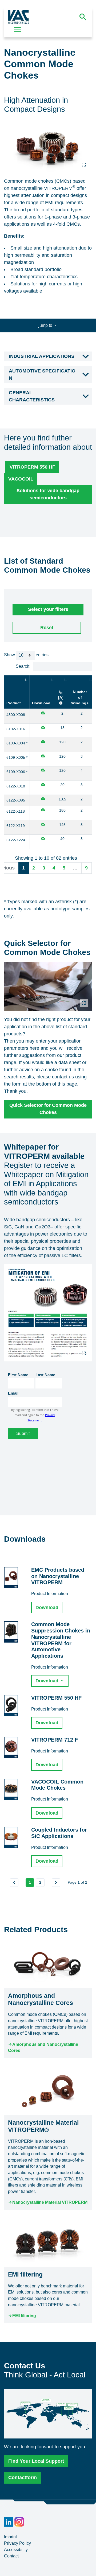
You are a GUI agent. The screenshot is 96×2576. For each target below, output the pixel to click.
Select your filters (48, 609)
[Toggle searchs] (83, 17)
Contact (11, 2556)
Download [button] (47, 1608)
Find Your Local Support (36, 2461)
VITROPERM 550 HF (32, 467)
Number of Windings (80, 697)
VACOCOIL (21, 479)
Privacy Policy (17, 2543)
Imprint (10, 2537)
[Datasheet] (43, 713)
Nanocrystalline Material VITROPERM (50, 2202)
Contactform (23, 2478)
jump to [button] (46, 325)
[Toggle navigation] (18, 29)
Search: (23, 666)
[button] (48, 357)
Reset (47, 628)
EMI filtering (24, 2316)
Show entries (26, 655)
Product (14, 703)
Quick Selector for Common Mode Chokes (48, 1109)
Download (41, 703)
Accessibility (16, 2550)
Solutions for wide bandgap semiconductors (48, 494)
